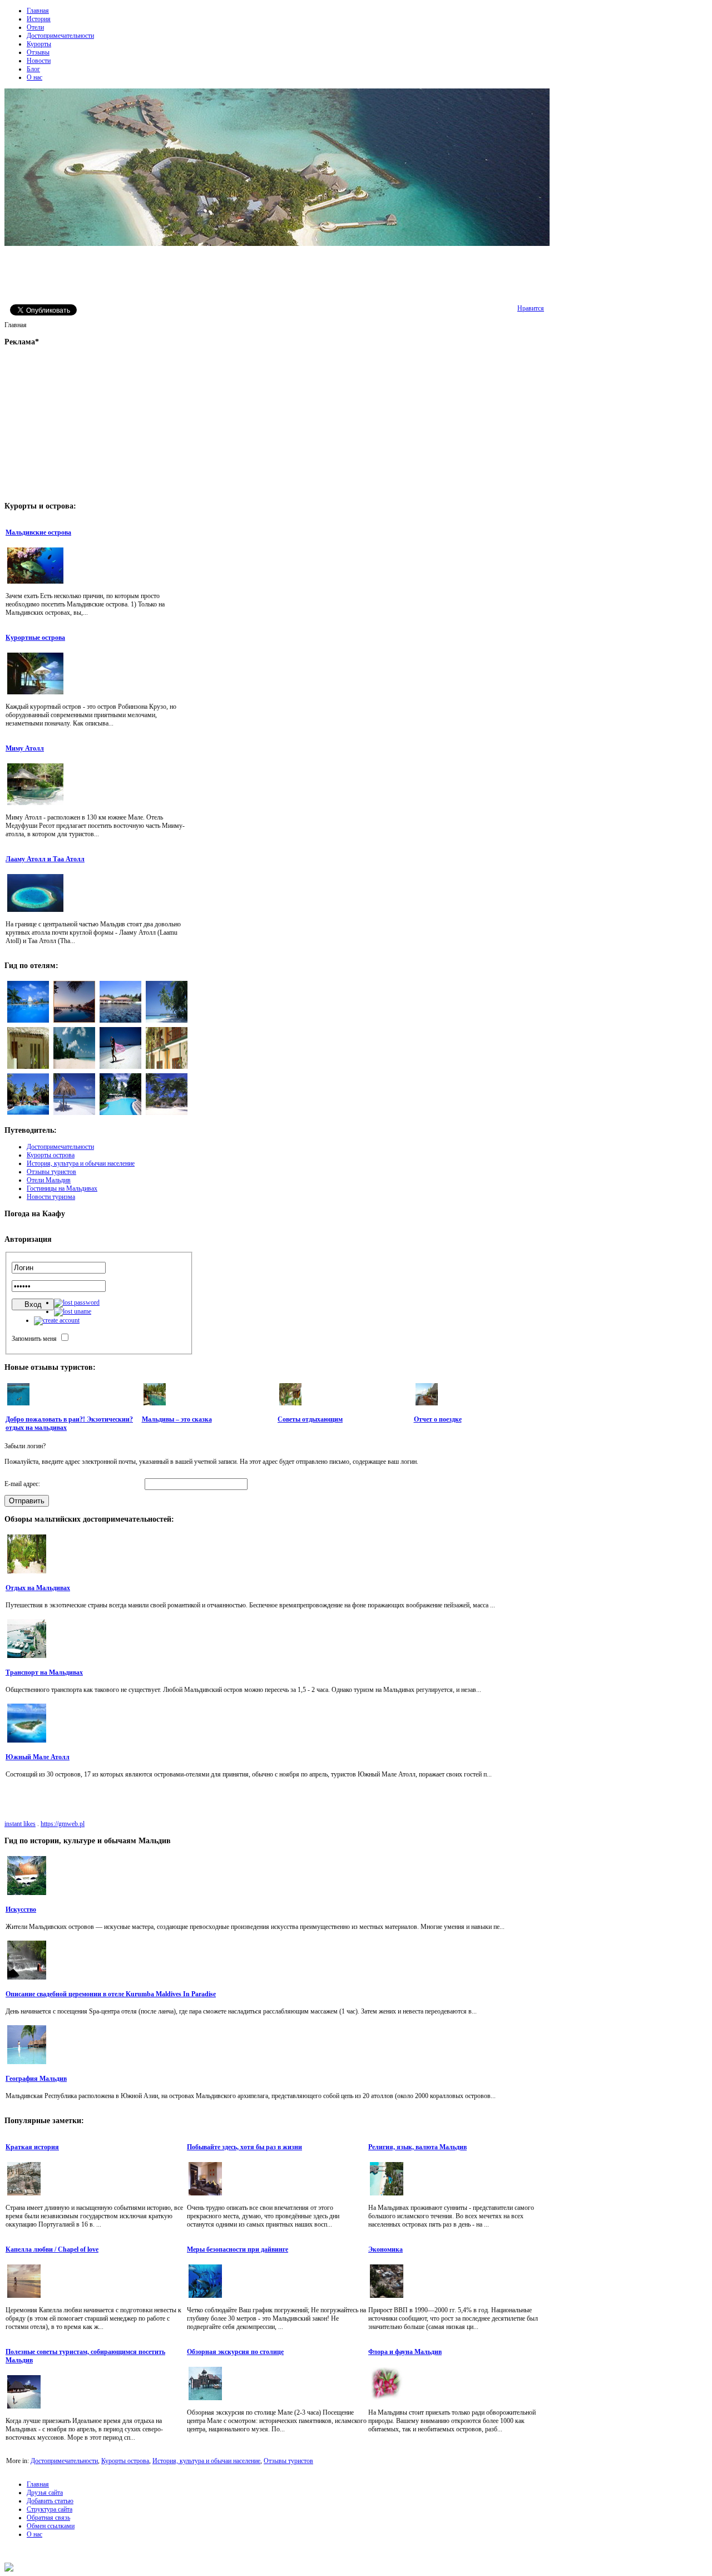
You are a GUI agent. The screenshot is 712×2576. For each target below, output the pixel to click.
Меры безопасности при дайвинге (238, 2249)
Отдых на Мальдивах (38, 1588)
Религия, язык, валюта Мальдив (417, 2147)
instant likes (20, 1824)
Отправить (27, 1501)
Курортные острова (35, 638)
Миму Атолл (25, 748)
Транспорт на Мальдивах (44, 1672)
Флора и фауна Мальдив (405, 2352)
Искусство (21, 1909)
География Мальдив (36, 2079)
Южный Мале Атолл (38, 1757)
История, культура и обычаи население (206, 2461)
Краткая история (32, 2147)
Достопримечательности (64, 2461)
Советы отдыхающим (310, 1419)
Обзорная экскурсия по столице (235, 2352)
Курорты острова (125, 2461)
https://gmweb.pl (63, 1824)
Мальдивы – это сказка (177, 1419)
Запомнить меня (34, 1339)
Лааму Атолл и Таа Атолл (45, 859)
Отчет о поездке (438, 1419)
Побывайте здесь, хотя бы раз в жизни (244, 2147)
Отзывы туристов (288, 2461)
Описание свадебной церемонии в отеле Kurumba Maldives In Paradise (111, 1994)
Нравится (531, 308)
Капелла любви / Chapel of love (52, 2249)
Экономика (385, 2249)
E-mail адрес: (22, 1484)
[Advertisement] (277, 274)
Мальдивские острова (38, 532)
